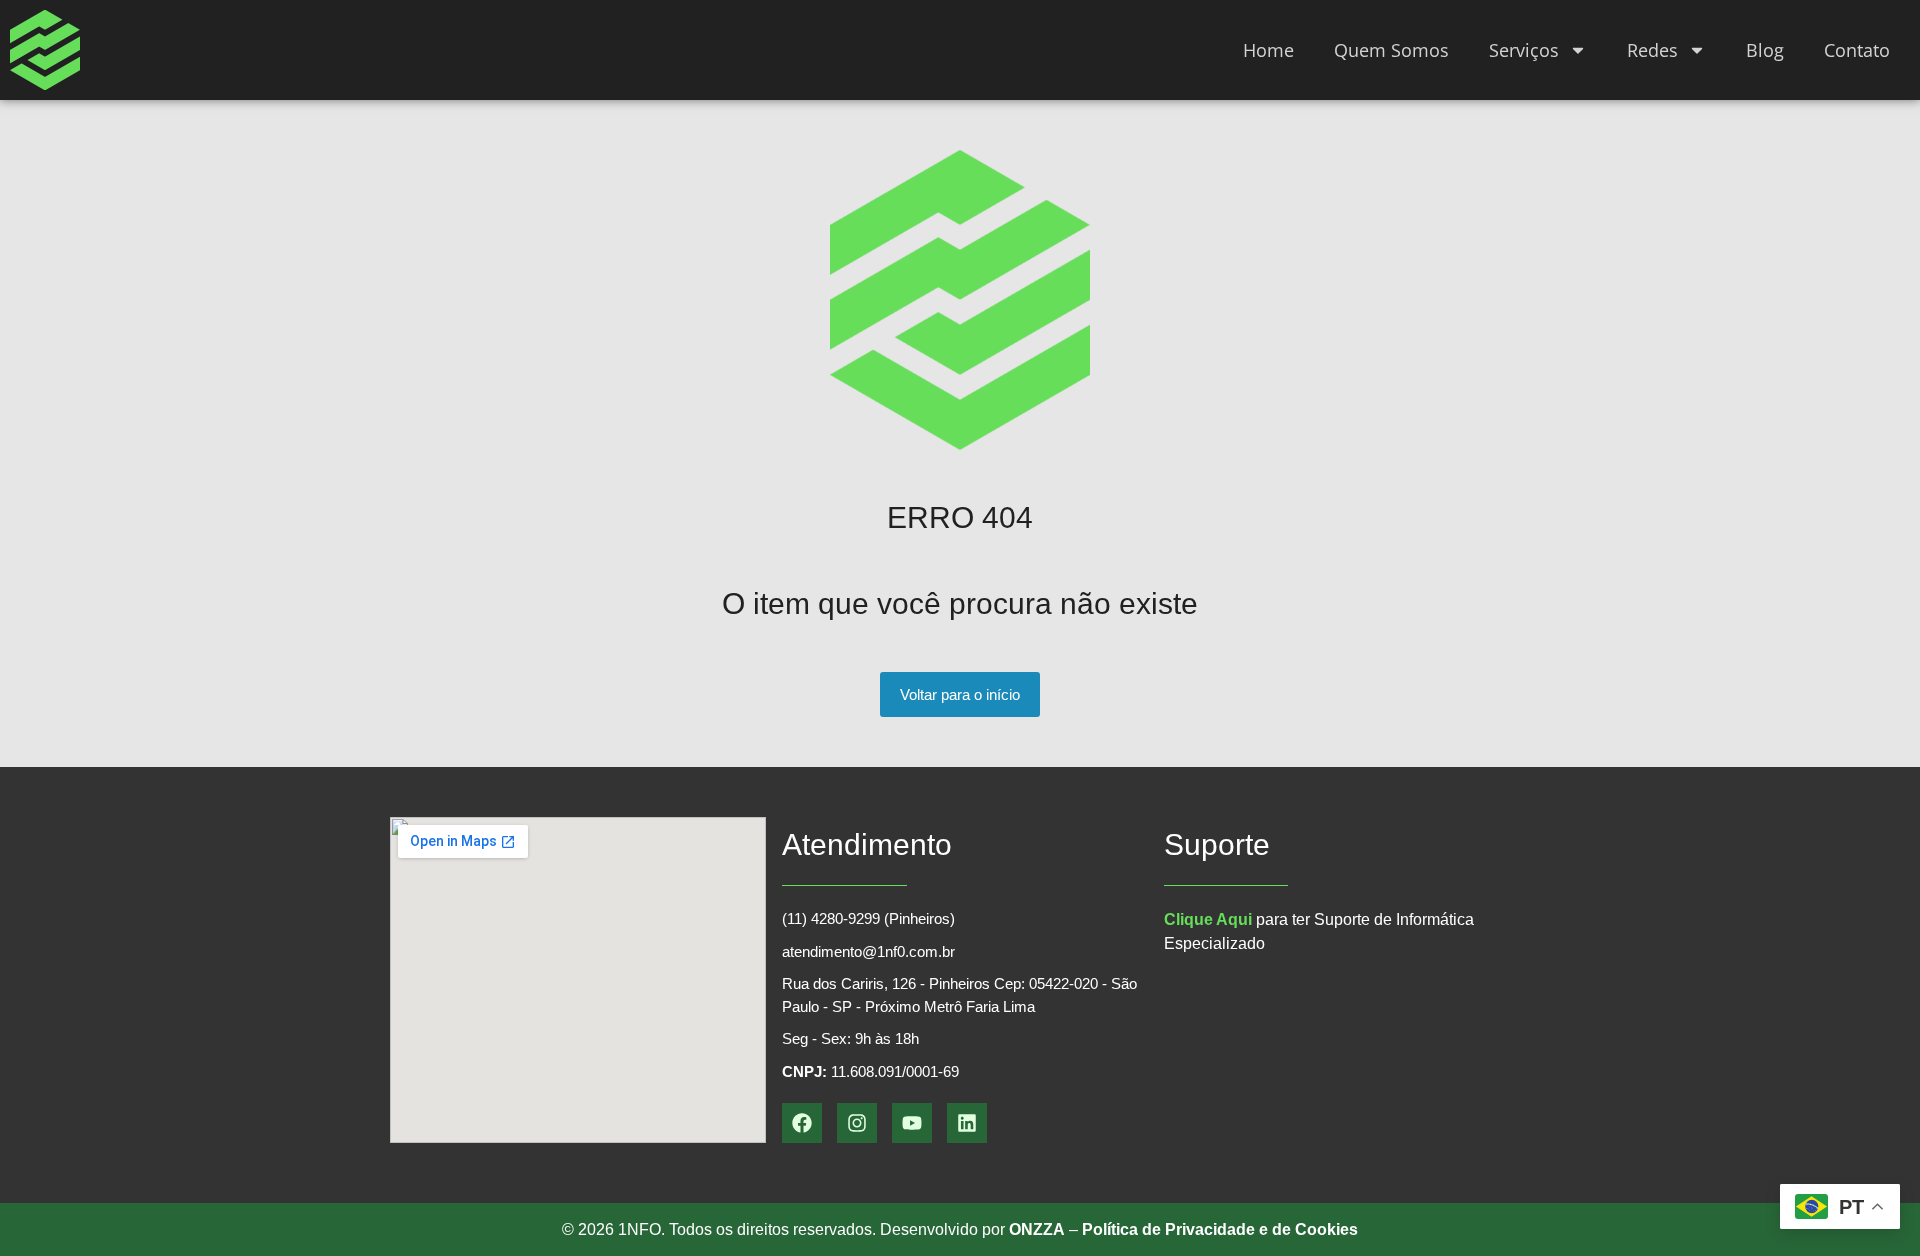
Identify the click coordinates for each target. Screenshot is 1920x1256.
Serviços (1524, 50)
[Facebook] (802, 1123)
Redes (1652, 50)
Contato (1857, 50)
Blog (1765, 50)
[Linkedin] (967, 1123)
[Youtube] (912, 1123)
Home (1268, 50)
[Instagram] (857, 1123)
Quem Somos (1391, 50)
